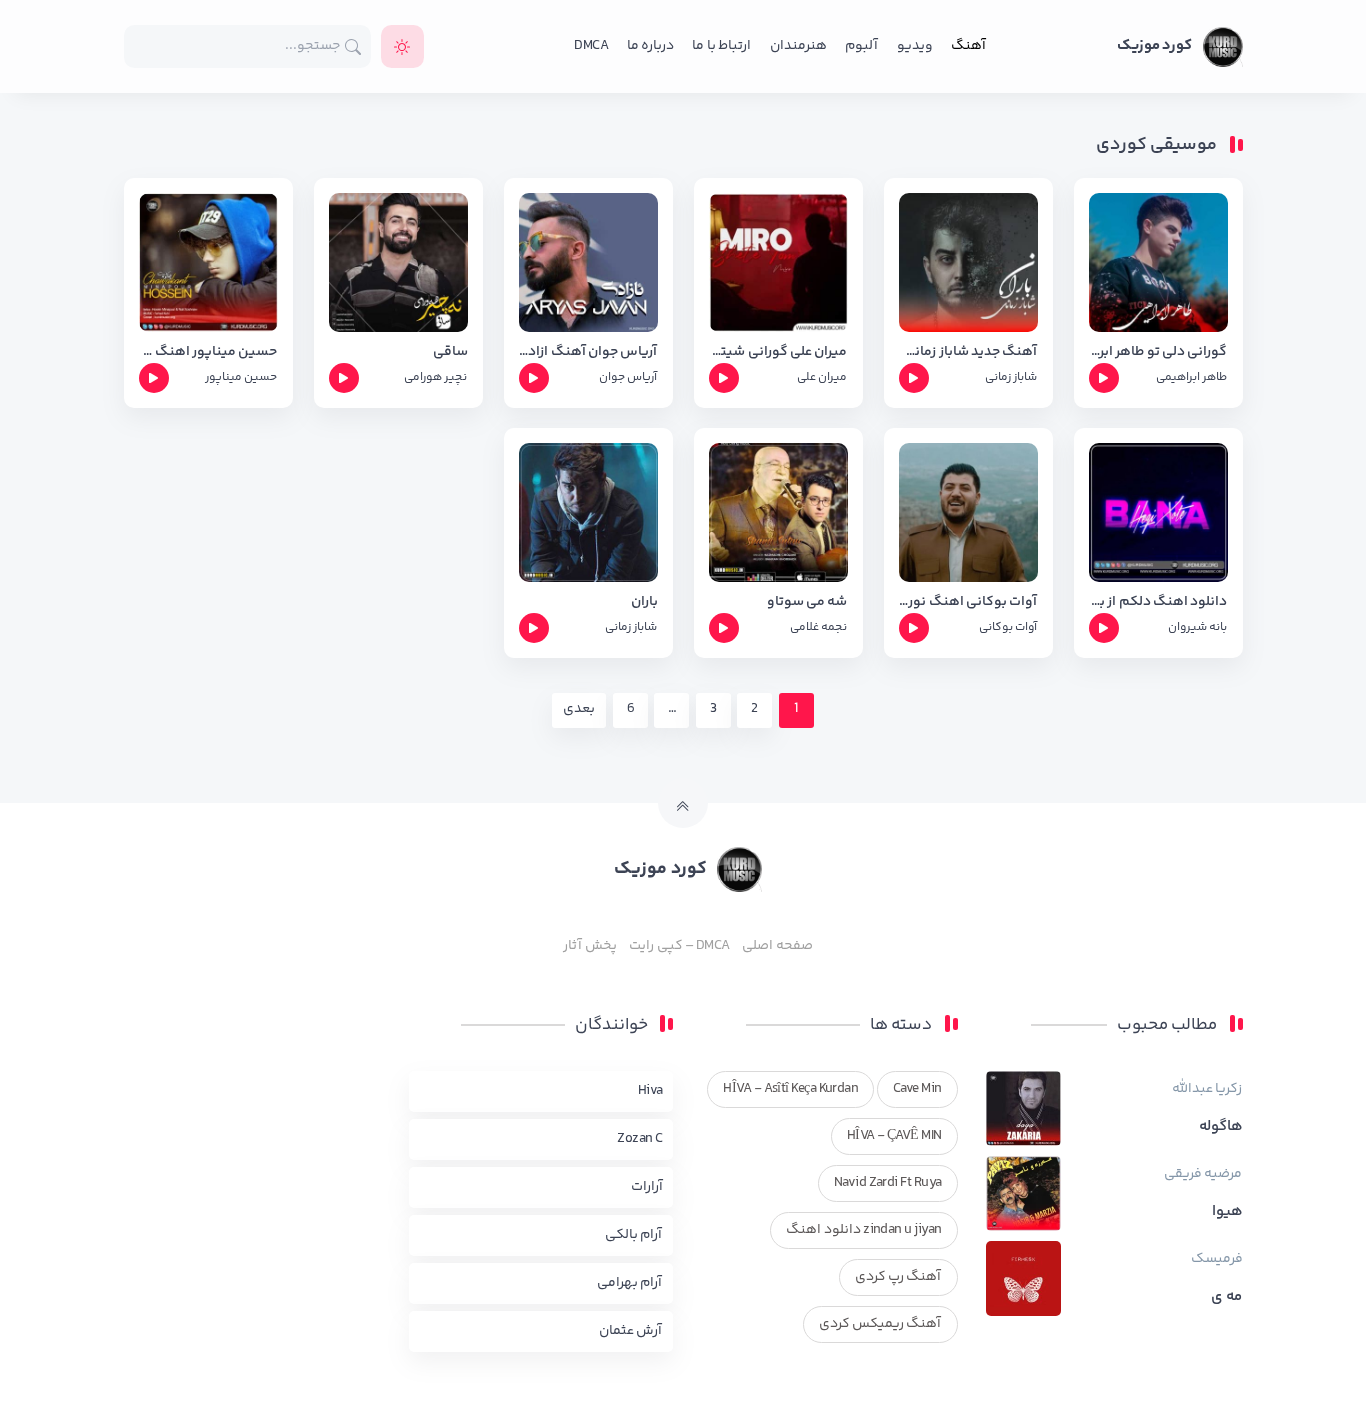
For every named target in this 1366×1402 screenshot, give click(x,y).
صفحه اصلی (777, 946)
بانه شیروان (1197, 627)
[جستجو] (353, 46)
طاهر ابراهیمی (1191, 377)
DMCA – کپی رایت (679, 946)
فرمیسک (1217, 1259)
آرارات (647, 1187)
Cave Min (917, 1089)
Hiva (650, 1091)
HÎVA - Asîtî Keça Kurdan (790, 1089)
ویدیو (915, 46)
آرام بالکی (633, 1235)
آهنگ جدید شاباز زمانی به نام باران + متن (968, 352)
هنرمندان (798, 46)
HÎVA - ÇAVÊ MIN (894, 1136)
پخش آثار (589, 946)
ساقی (450, 352)
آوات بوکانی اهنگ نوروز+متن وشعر (968, 602)
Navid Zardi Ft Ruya (888, 1183)
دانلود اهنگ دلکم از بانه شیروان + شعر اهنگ (1158, 602)
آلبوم (861, 46)
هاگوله (1221, 1127)
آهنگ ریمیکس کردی (880, 1324)
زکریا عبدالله (1207, 1089)
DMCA (591, 46)
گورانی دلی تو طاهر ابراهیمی (1158, 352)
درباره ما (650, 46)
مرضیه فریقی (1203, 1174)
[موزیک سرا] (402, 46)
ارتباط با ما (721, 46)
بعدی (579, 709)
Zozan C (639, 1139)
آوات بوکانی (1008, 627)
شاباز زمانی (1011, 377)
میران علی (822, 377)
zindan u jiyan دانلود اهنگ (863, 1230)
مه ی (1226, 1297)
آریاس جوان (628, 377)
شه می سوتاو (807, 602)
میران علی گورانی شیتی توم (778, 352)
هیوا (1227, 1212)
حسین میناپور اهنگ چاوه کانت (208, 352)
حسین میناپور (241, 377)
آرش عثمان (630, 1331)
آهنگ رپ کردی (898, 1277)
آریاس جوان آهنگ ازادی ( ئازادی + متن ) (588, 352)
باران (644, 602)
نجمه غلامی (818, 627)
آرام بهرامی (629, 1283)
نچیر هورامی (435, 377)
